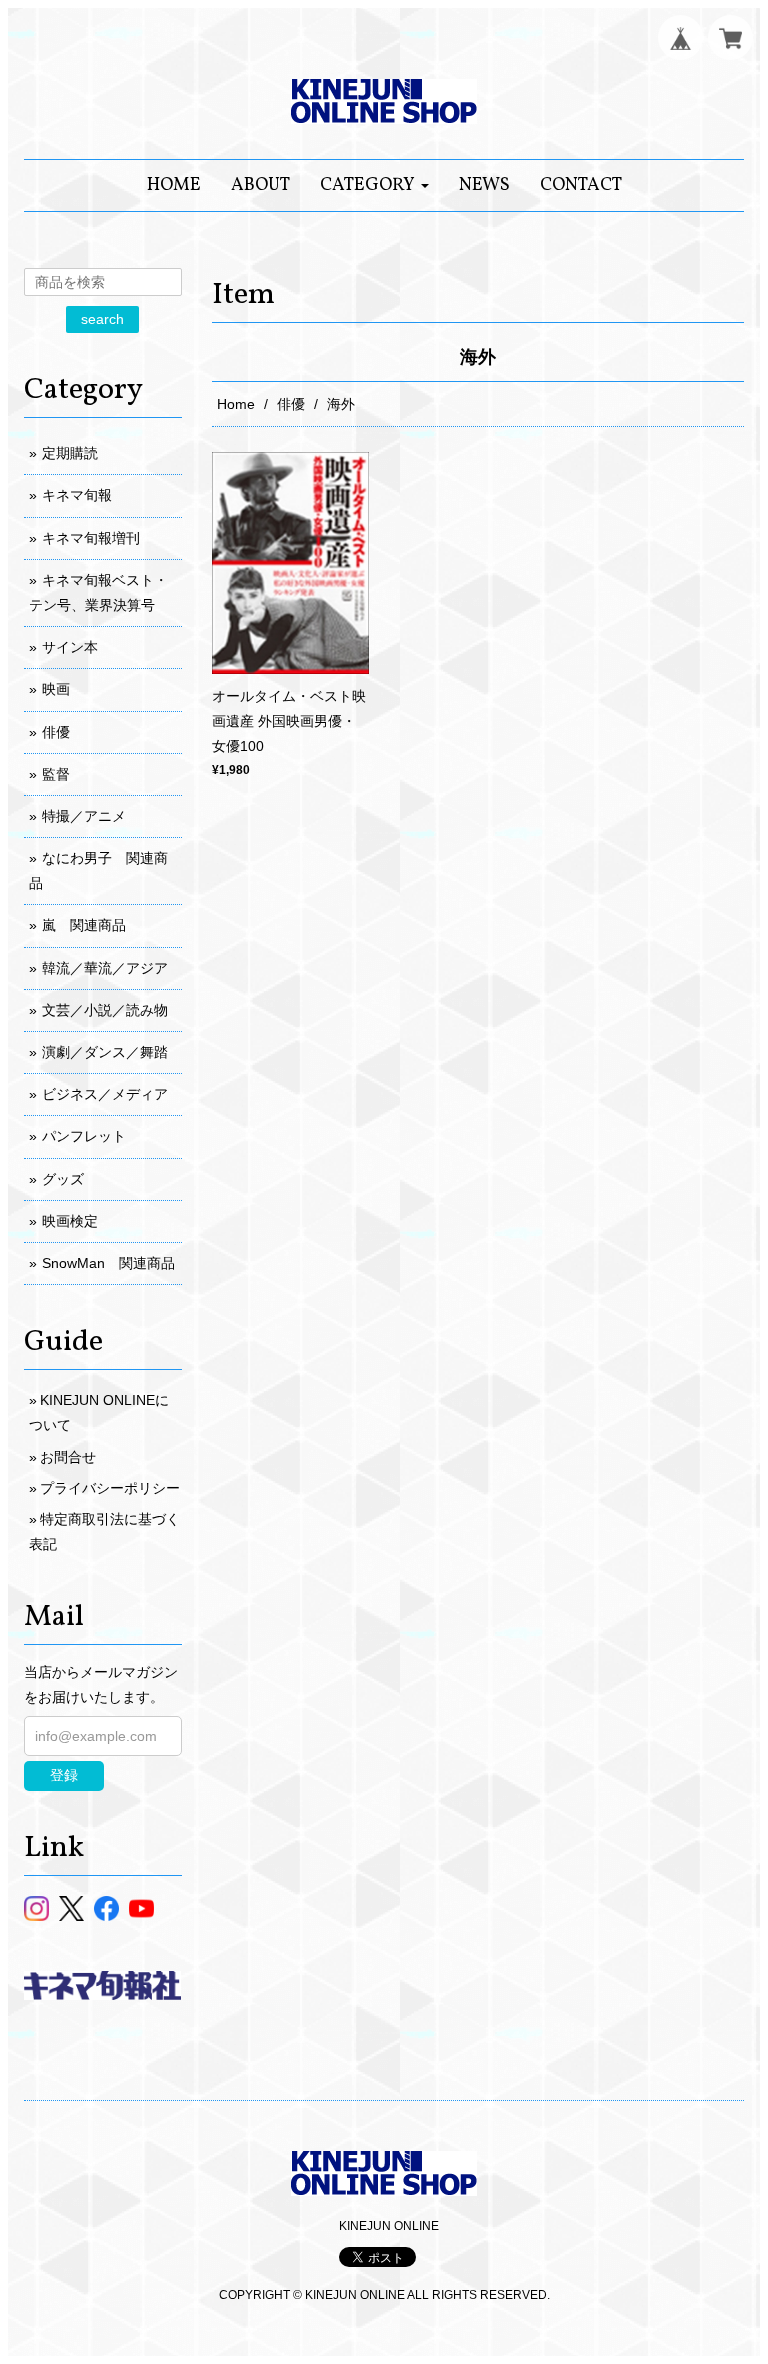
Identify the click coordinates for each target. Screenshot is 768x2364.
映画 (56, 689)
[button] (374, 185)
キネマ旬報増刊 (91, 538)
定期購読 (70, 453)
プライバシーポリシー (110, 1488)
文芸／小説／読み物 (105, 1010)
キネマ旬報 (77, 495)
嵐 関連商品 (84, 925)
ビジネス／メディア (105, 1094)
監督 (56, 774)
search (102, 319)
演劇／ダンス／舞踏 (105, 1052)
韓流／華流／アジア (105, 968)
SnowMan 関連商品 (108, 1263)
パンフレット (84, 1136)
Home (236, 404)
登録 (64, 1775)
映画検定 (70, 1221)
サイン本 (70, 647)
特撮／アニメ (84, 816)
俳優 (291, 404)
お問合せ (68, 1457)
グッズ (63, 1179)
